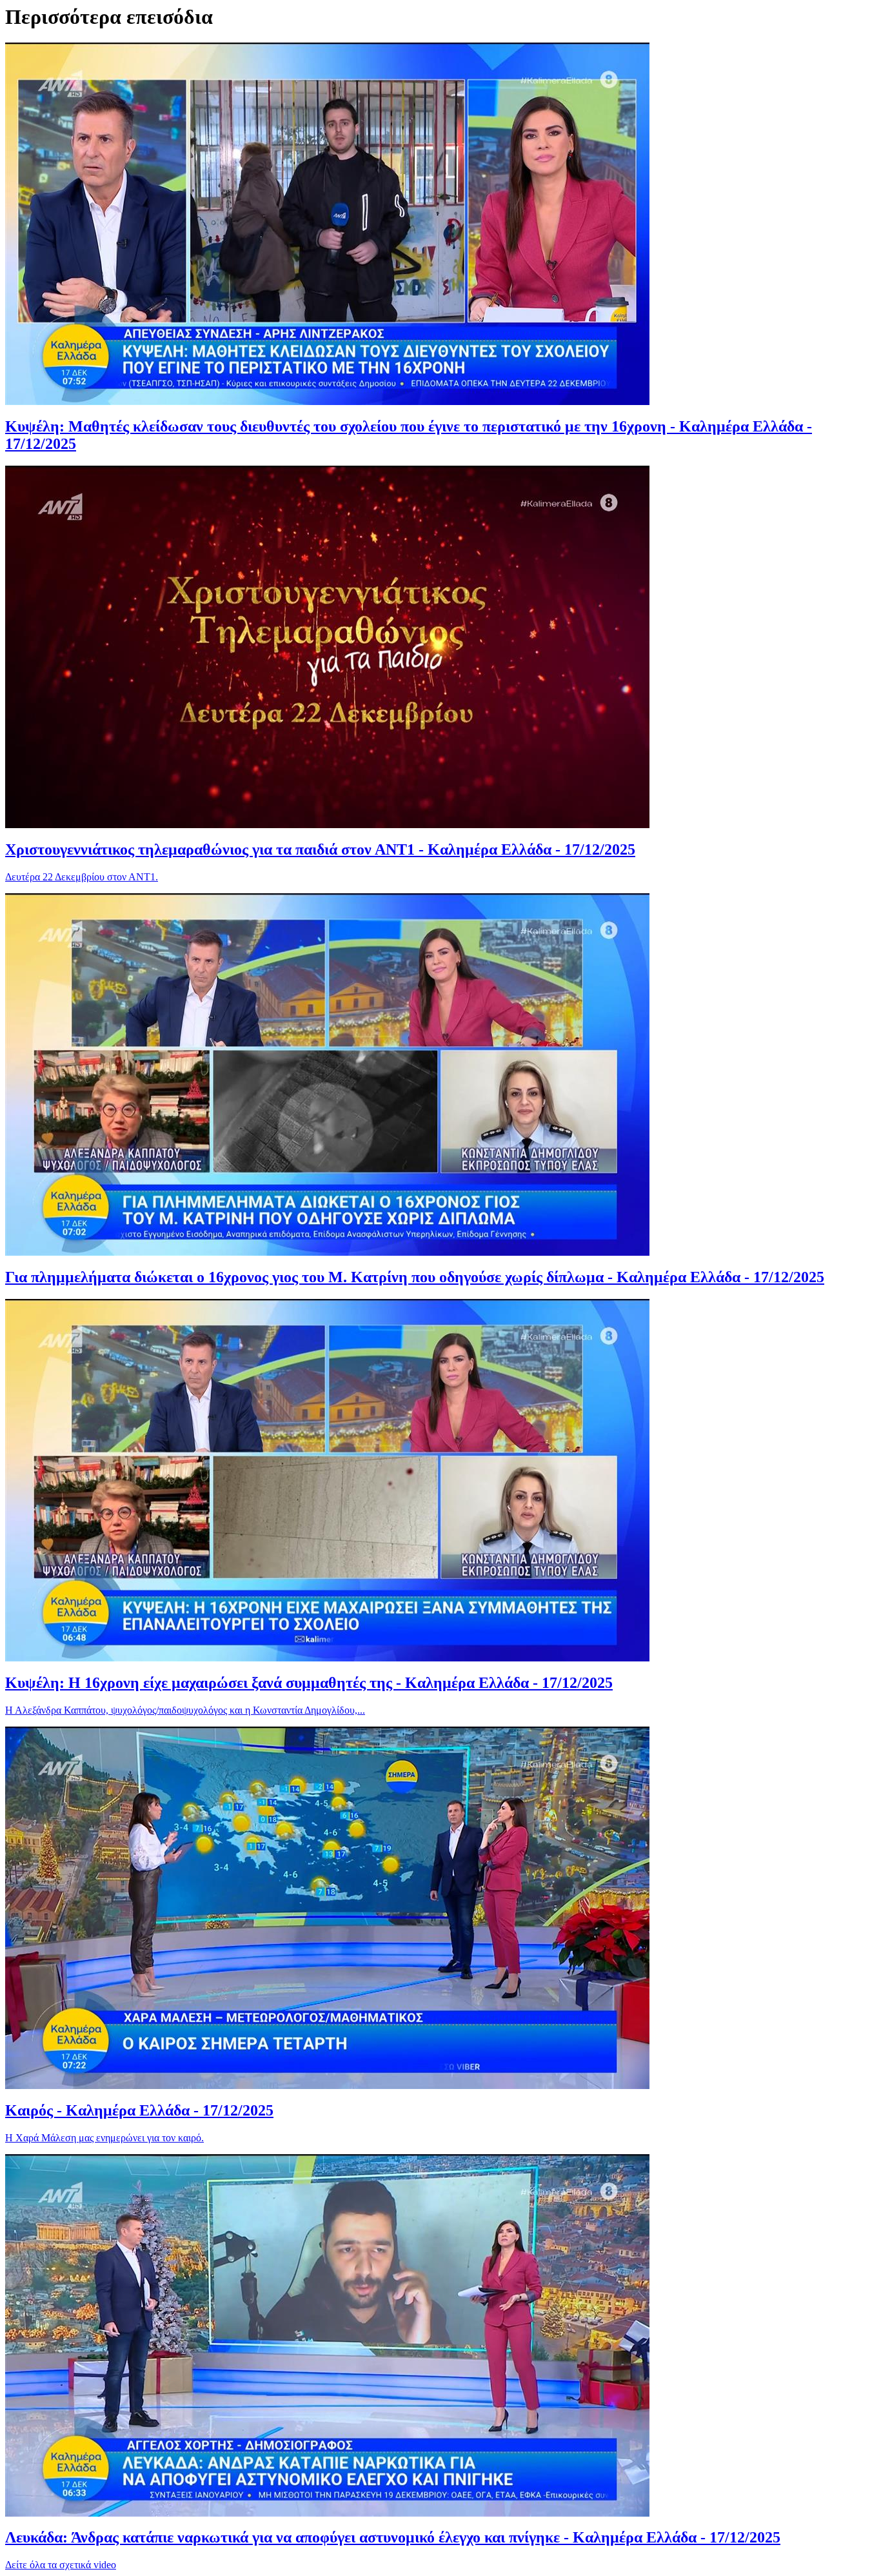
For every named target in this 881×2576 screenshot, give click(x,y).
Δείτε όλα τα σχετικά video (61, 2565)
